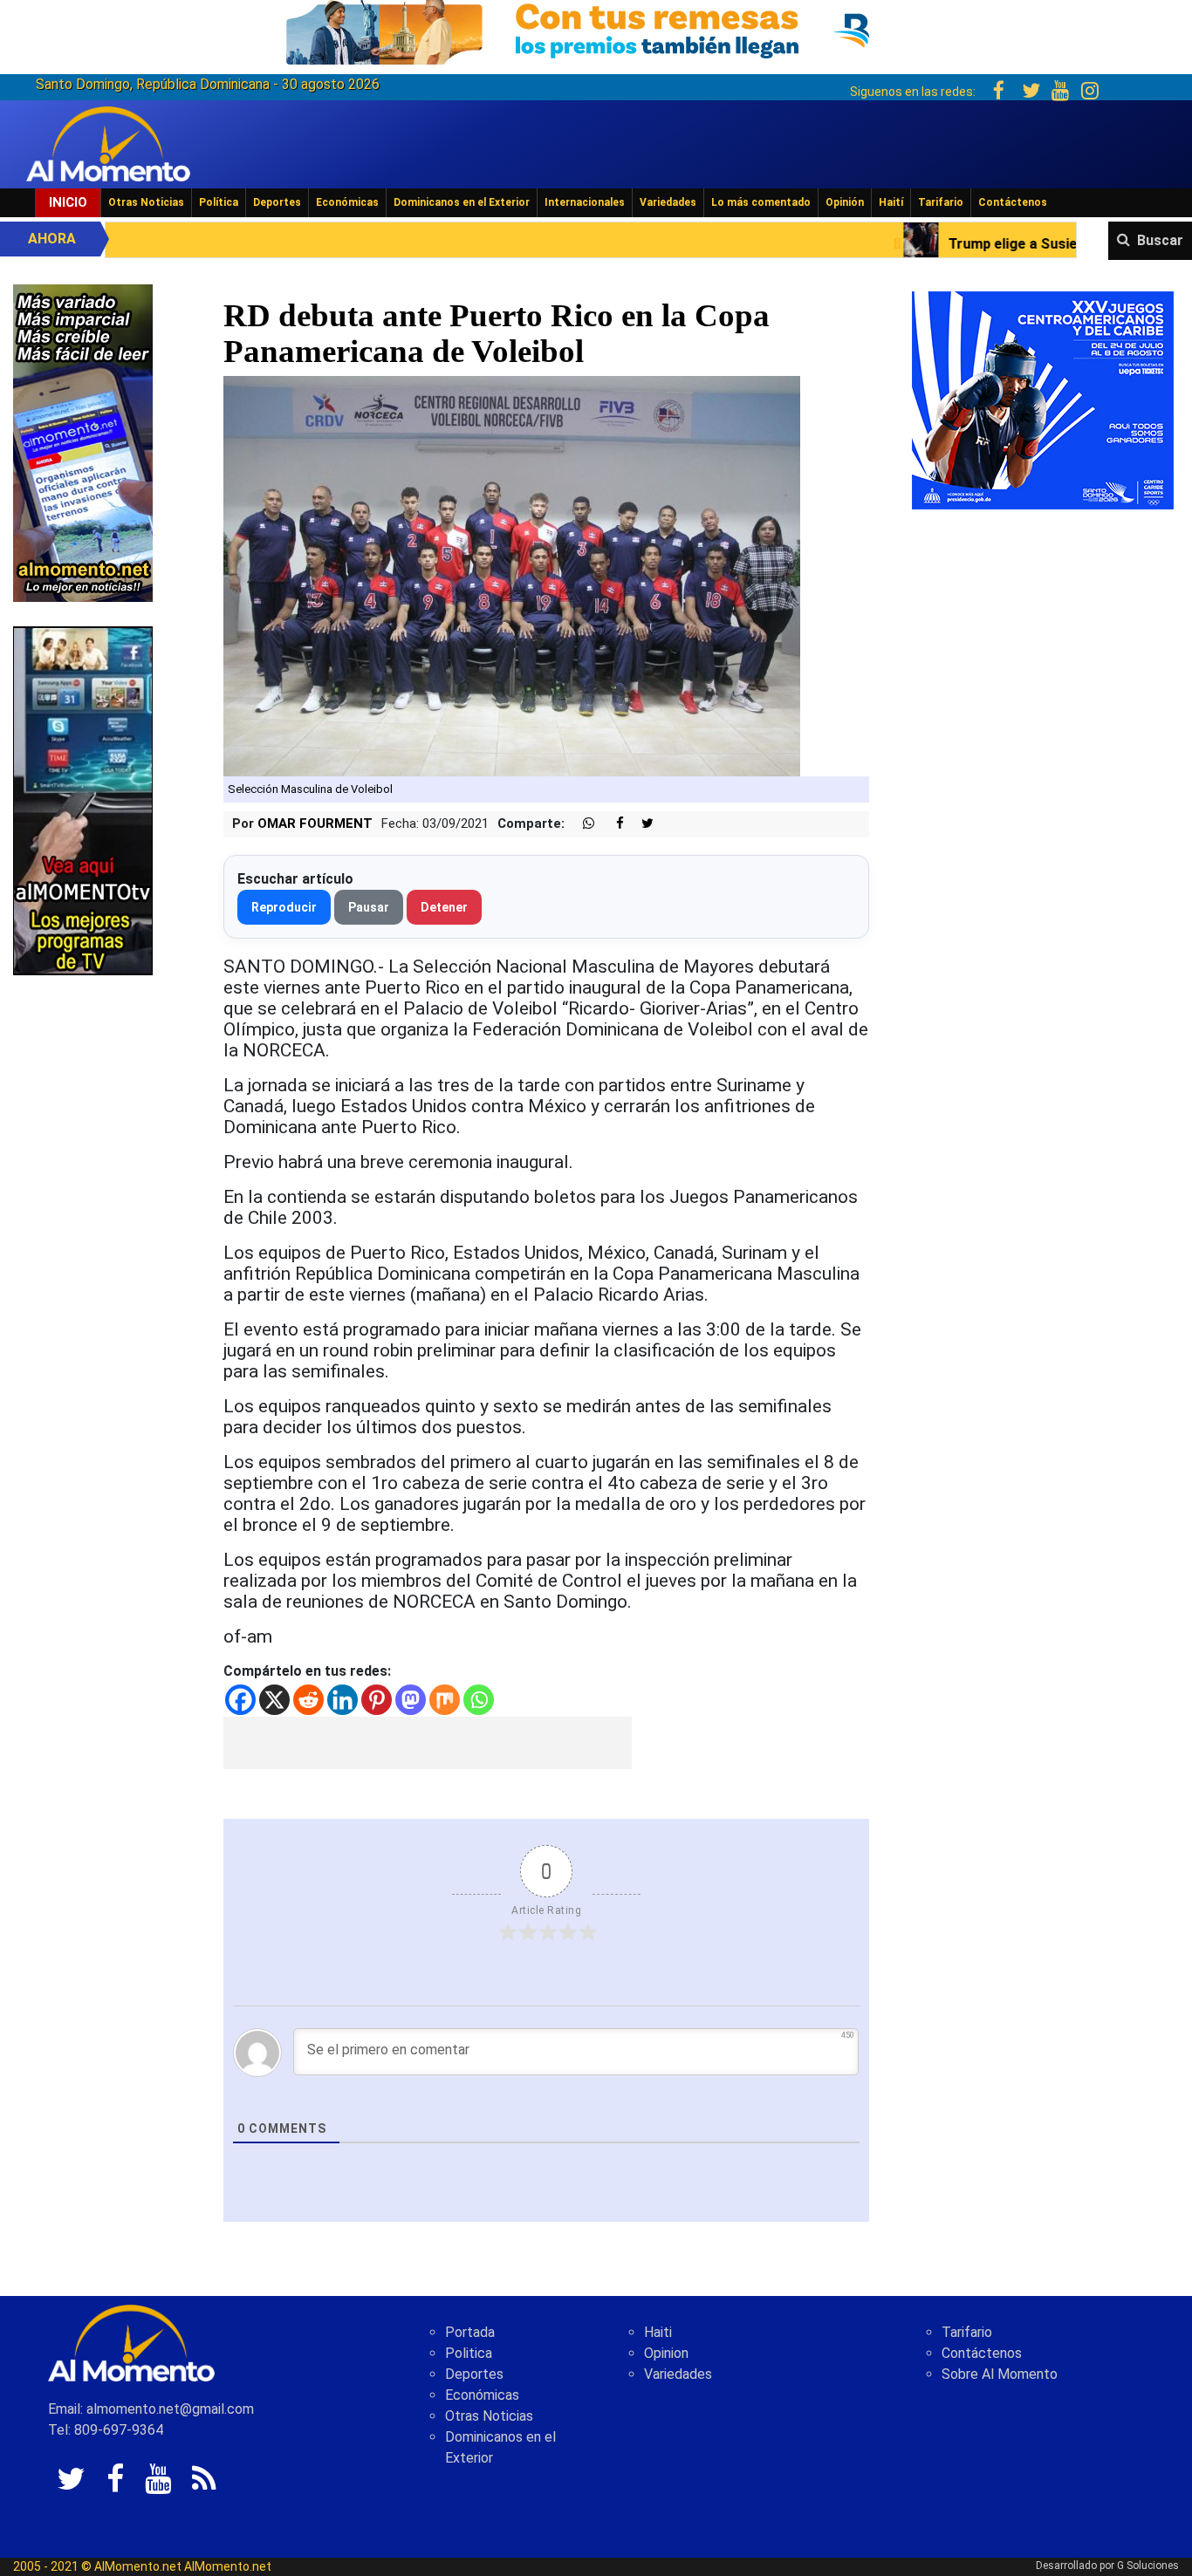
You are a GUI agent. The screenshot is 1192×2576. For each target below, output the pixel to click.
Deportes (277, 202)
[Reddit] (308, 1700)
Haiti (658, 2332)
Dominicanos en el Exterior (462, 202)
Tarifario (941, 202)
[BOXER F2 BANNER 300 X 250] (1043, 399)
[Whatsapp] (479, 1700)
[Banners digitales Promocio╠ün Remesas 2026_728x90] (596, 29)
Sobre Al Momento (1000, 2374)
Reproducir (284, 907)
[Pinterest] (377, 1700)
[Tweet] (641, 824)
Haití (891, 202)
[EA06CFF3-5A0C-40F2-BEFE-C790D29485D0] (83, 799)
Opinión (845, 202)
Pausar (369, 907)
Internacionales (585, 202)
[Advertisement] (428, 1743)
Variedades (668, 202)
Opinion (666, 2353)
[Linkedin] (343, 1700)
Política (219, 202)
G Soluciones (1148, 2566)
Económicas (347, 202)
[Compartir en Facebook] (611, 824)
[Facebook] (240, 1700)
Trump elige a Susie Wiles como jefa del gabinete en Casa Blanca (953, 244)
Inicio (68, 202)
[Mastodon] (411, 1700)
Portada (470, 2332)
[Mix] (445, 1700)
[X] (274, 1700)
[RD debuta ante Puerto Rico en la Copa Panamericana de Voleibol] (512, 575)
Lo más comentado (761, 202)
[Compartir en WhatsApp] (581, 824)
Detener (444, 907)
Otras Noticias (146, 202)
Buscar (1160, 240)
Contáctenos (1013, 202)
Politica (469, 2353)
